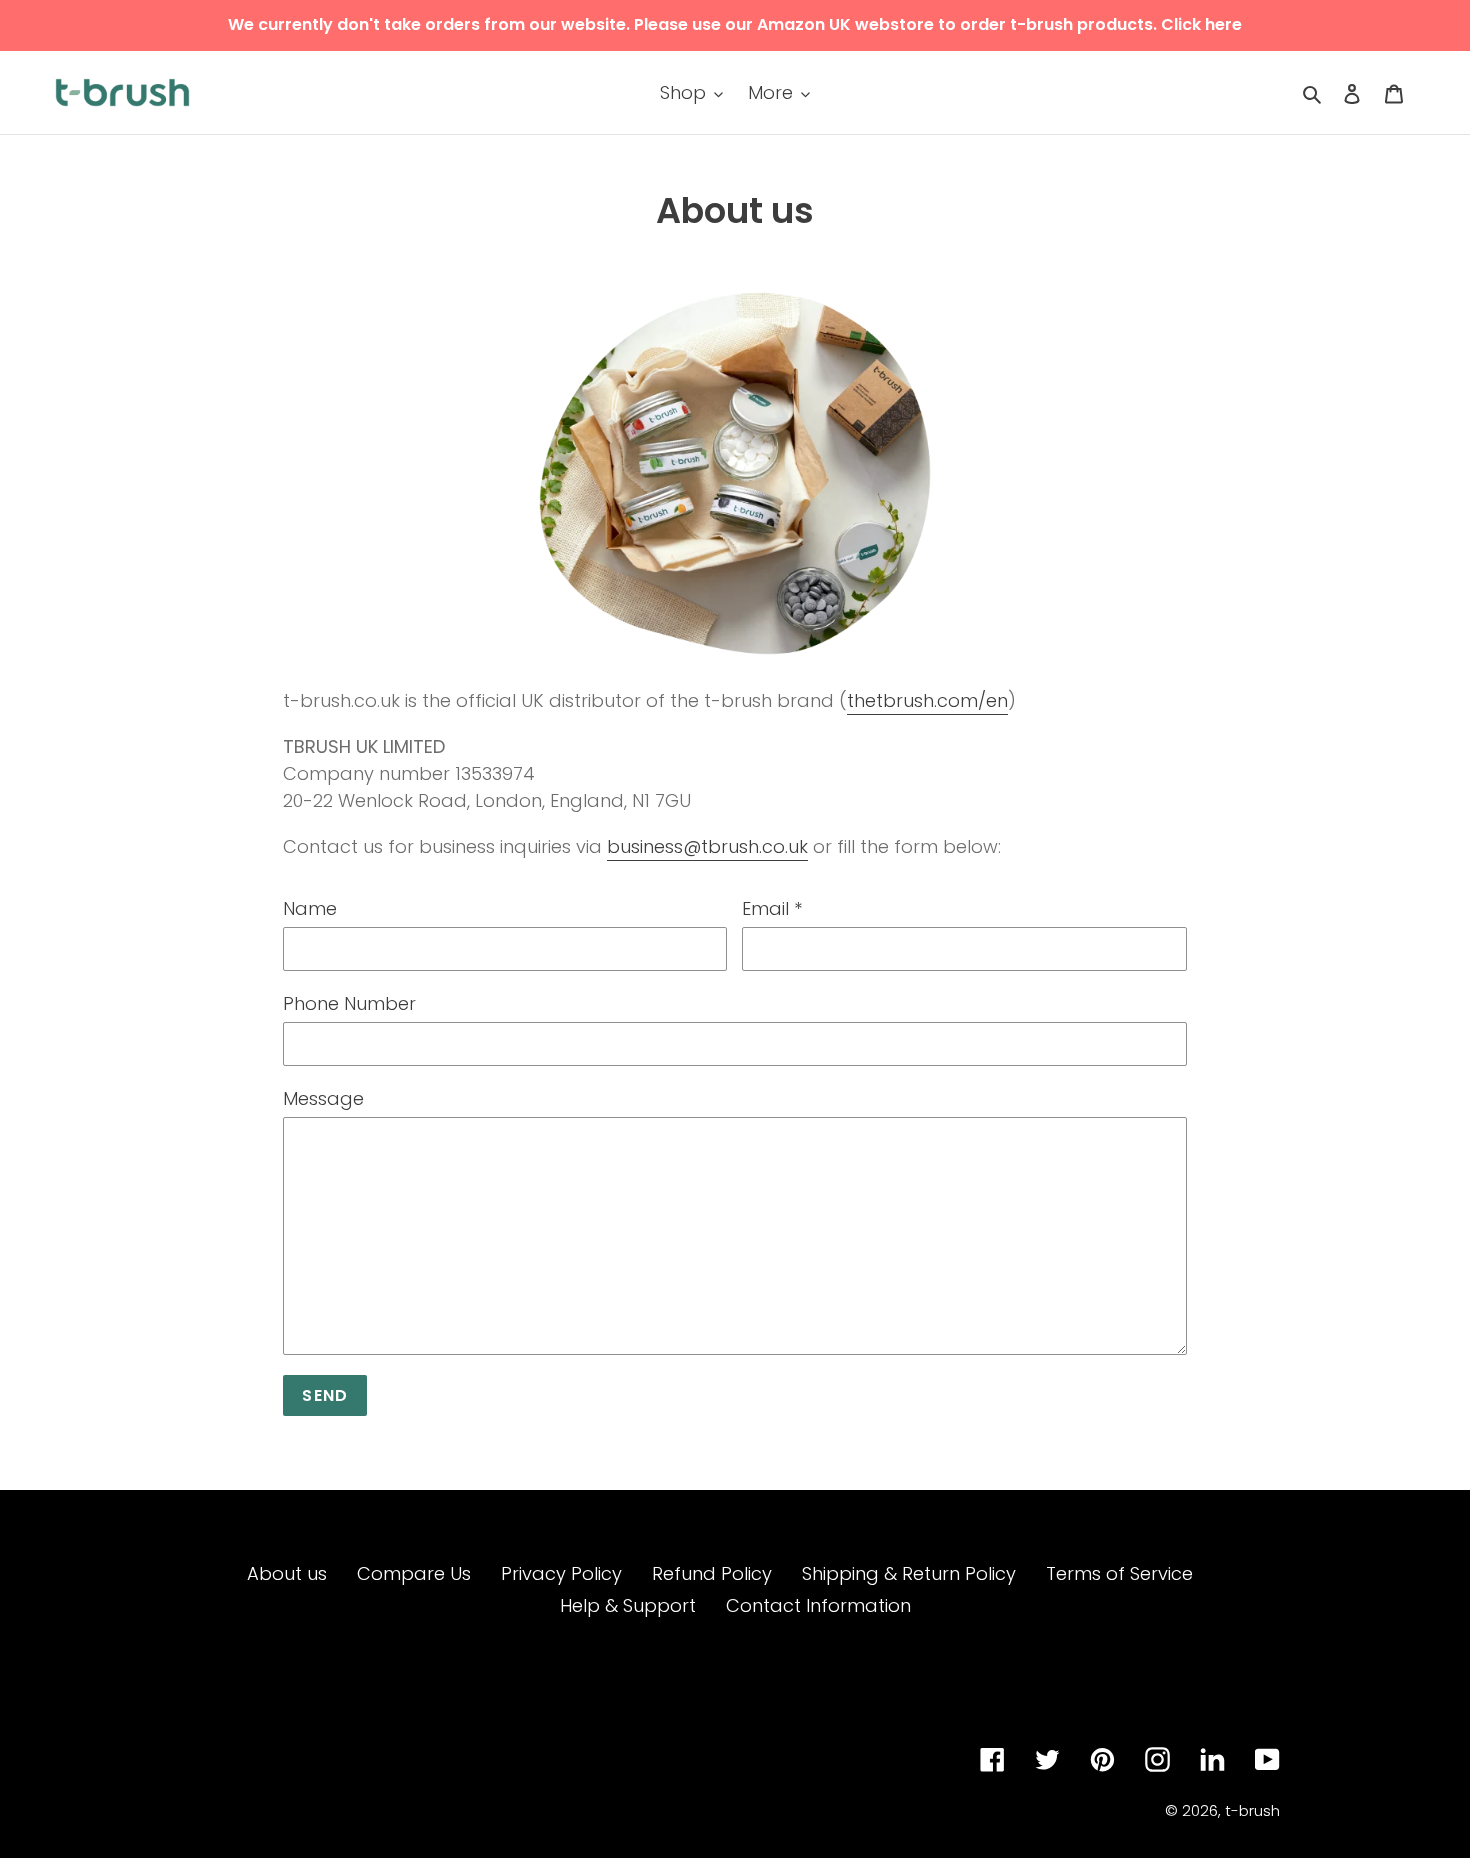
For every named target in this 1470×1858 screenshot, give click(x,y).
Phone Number (349, 1003)
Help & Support (628, 1605)
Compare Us (414, 1573)
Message (323, 1098)
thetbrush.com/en (927, 700)
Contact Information (818, 1605)
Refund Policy (712, 1573)
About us (287, 1573)
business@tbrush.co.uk (707, 846)
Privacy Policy (561, 1573)
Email (772, 908)
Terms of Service (1119, 1573)
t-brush (1252, 1810)
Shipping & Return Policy (909, 1573)
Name (310, 908)
